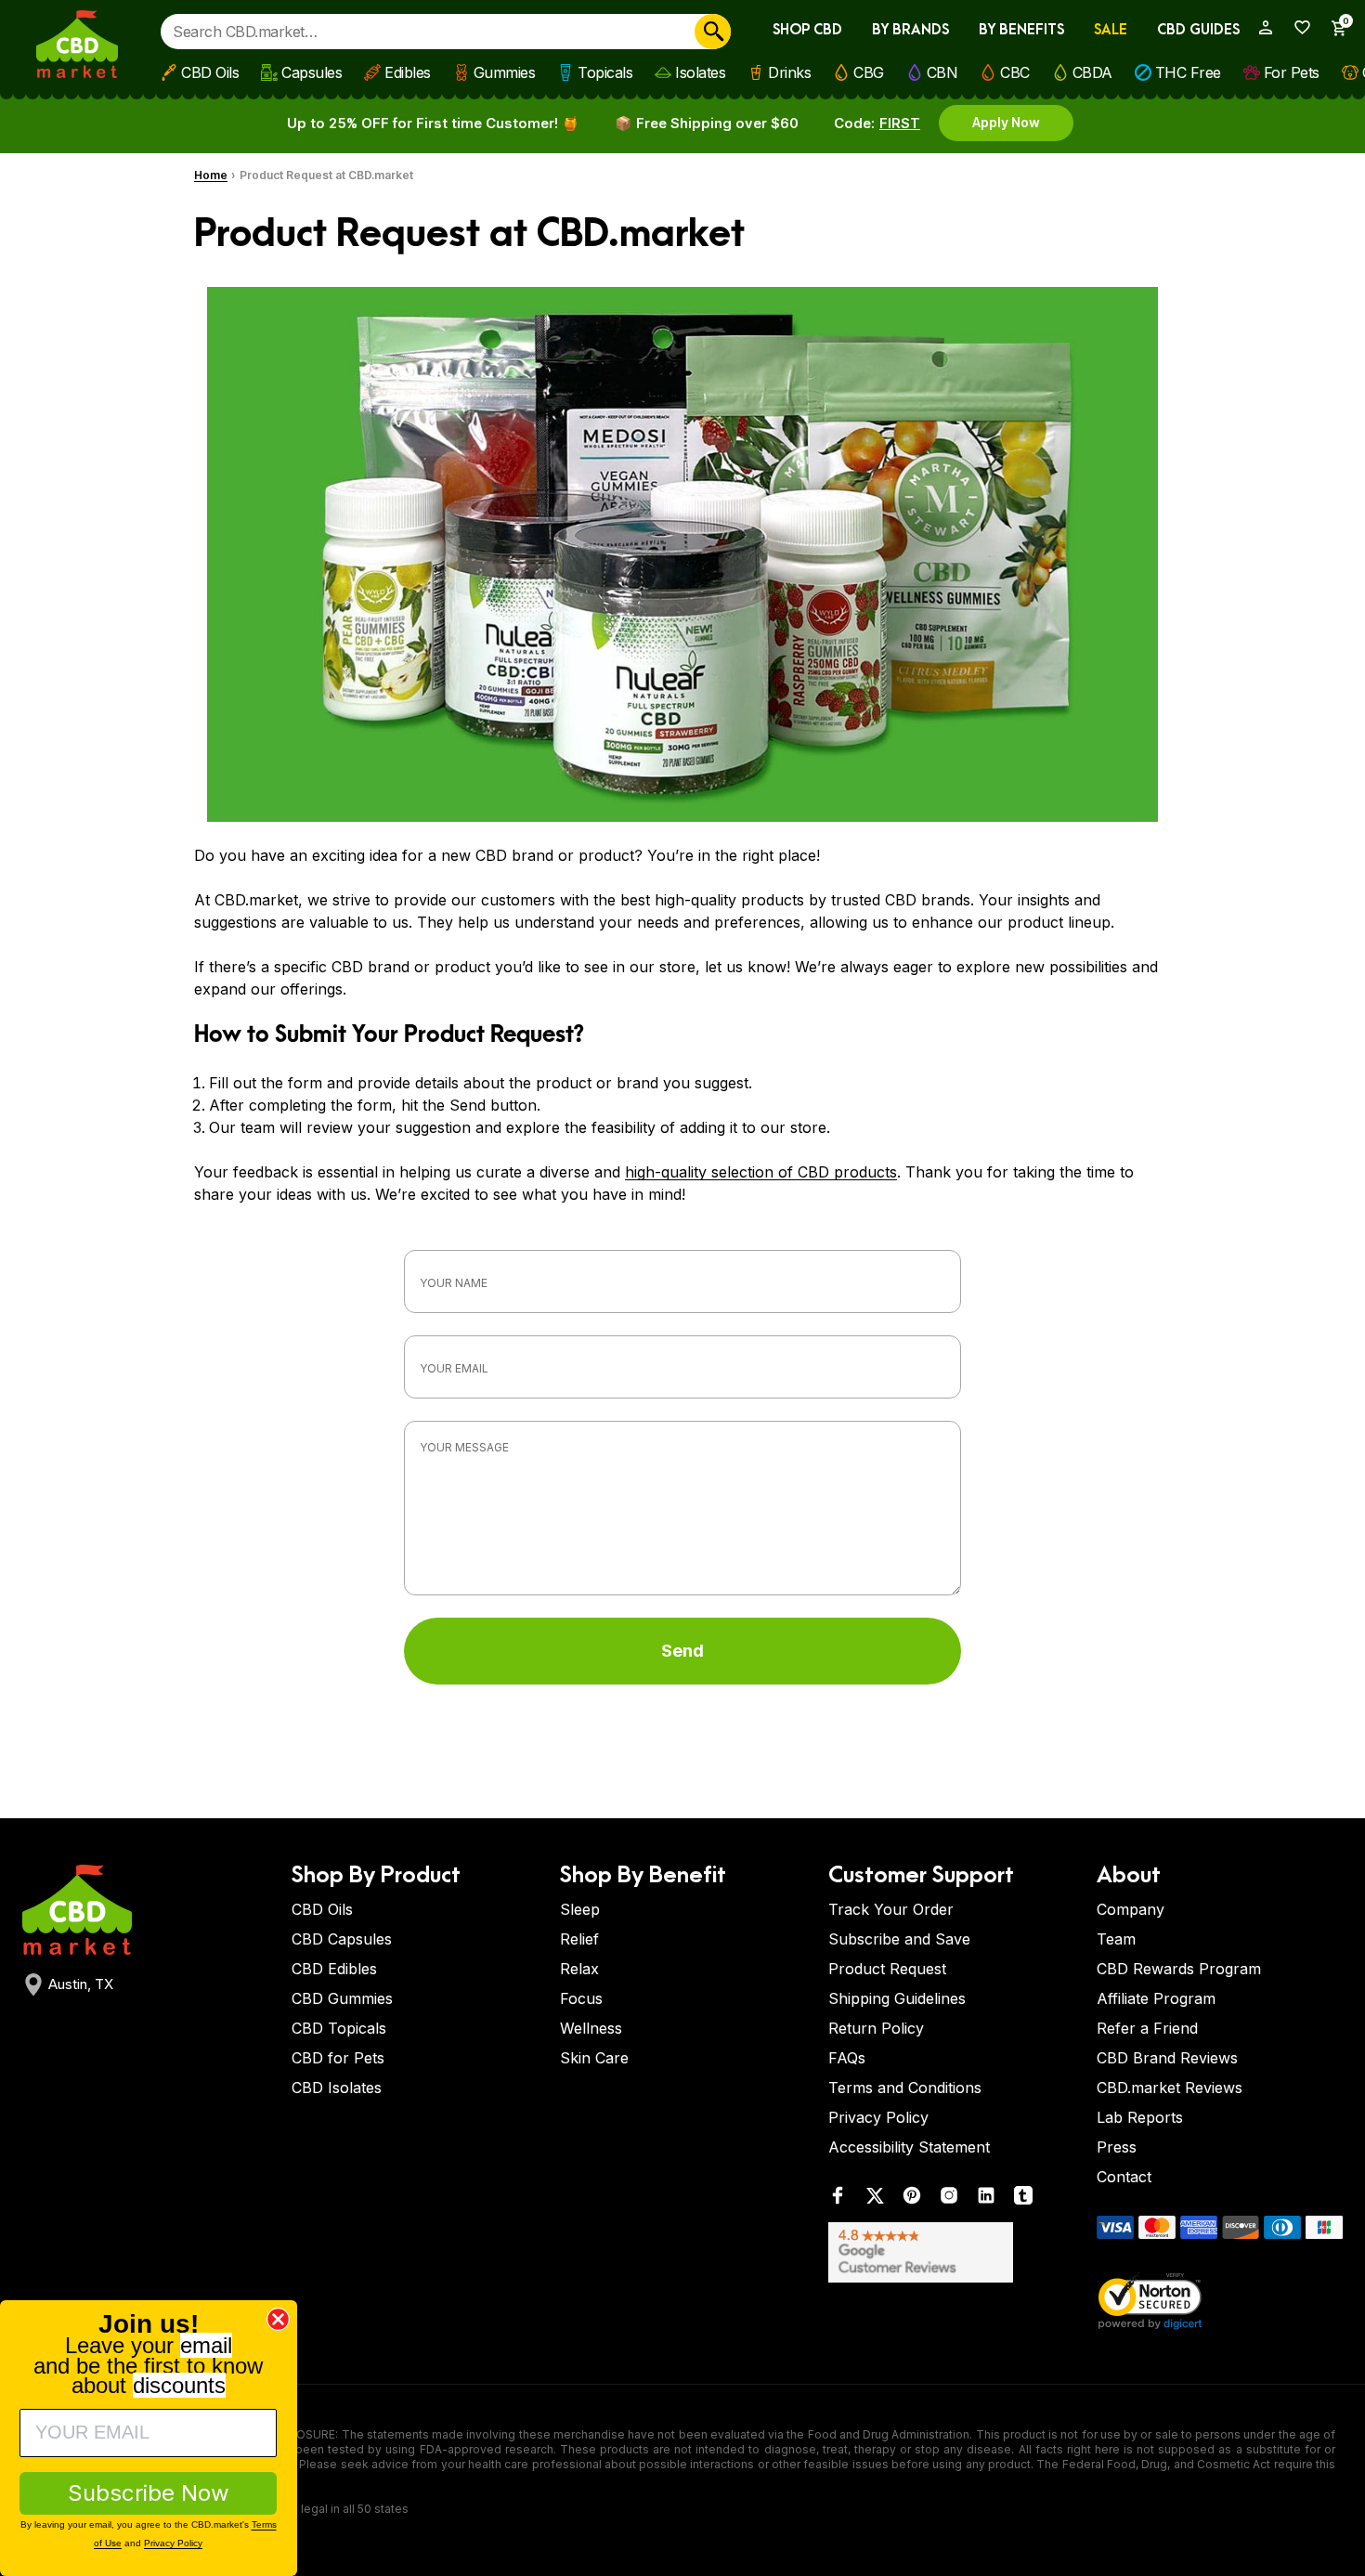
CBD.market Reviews (1170, 2088)
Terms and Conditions (905, 2088)
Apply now (1006, 122)
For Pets (1292, 72)
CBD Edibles (334, 1969)
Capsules (312, 72)
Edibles (408, 72)
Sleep (580, 1909)
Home (211, 175)
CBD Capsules (342, 1939)
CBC (1015, 72)
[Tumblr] (1023, 2199)
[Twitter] (875, 2199)
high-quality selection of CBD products (761, 1172)
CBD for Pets (338, 2058)
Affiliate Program (1156, 1998)
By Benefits (1021, 30)
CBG (869, 72)
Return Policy (876, 2028)
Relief (579, 1939)
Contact (1124, 2177)
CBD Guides (1198, 30)
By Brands (910, 30)
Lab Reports (1140, 2117)
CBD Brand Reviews (1167, 2058)
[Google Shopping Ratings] (951, 2252)
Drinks (789, 72)
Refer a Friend (1147, 2028)
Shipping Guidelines (897, 1998)
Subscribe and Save (899, 1939)
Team (1116, 1939)
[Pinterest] (912, 2199)
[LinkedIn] (986, 2199)
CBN (942, 72)
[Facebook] (838, 2199)
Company (1131, 1909)
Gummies (505, 72)
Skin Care (594, 2058)
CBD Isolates (337, 2088)
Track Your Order (891, 1909)
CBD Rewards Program (1179, 1969)
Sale (1111, 30)
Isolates (700, 72)
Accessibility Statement (909, 2147)
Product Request (887, 1969)
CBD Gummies (342, 1998)
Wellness (591, 2028)
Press (1117, 2147)
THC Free (1188, 72)
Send (682, 1651)
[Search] (713, 32)
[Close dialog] (278, 2319)
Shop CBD (807, 30)
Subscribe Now (149, 2493)
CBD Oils (210, 72)
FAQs (847, 2058)
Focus (581, 1998)
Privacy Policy (878, 2117)
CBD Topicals (339, 2028)
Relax (579, 1969)
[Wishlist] (1296, 27)
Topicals (605, 72)
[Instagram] (949, 2199)
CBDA (1092, 72)
